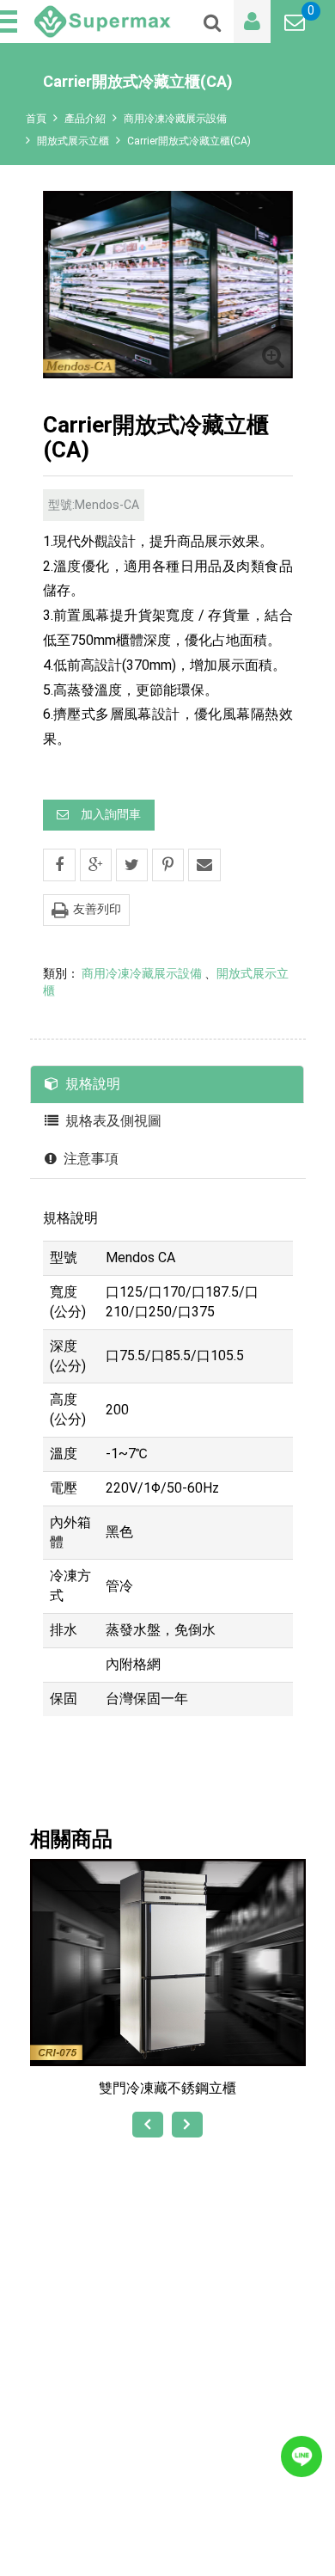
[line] (301, 2456)
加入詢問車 (111, 814)
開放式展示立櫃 (73, 141)
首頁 (36, 119)
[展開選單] (10, 21)
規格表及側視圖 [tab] (113, 1121)
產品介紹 (85, 119)
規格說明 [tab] (93, 1084)
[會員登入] (252, 21)
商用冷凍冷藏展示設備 (175, 119)
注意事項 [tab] (91, 1159)
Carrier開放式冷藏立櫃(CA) (189, 141)
